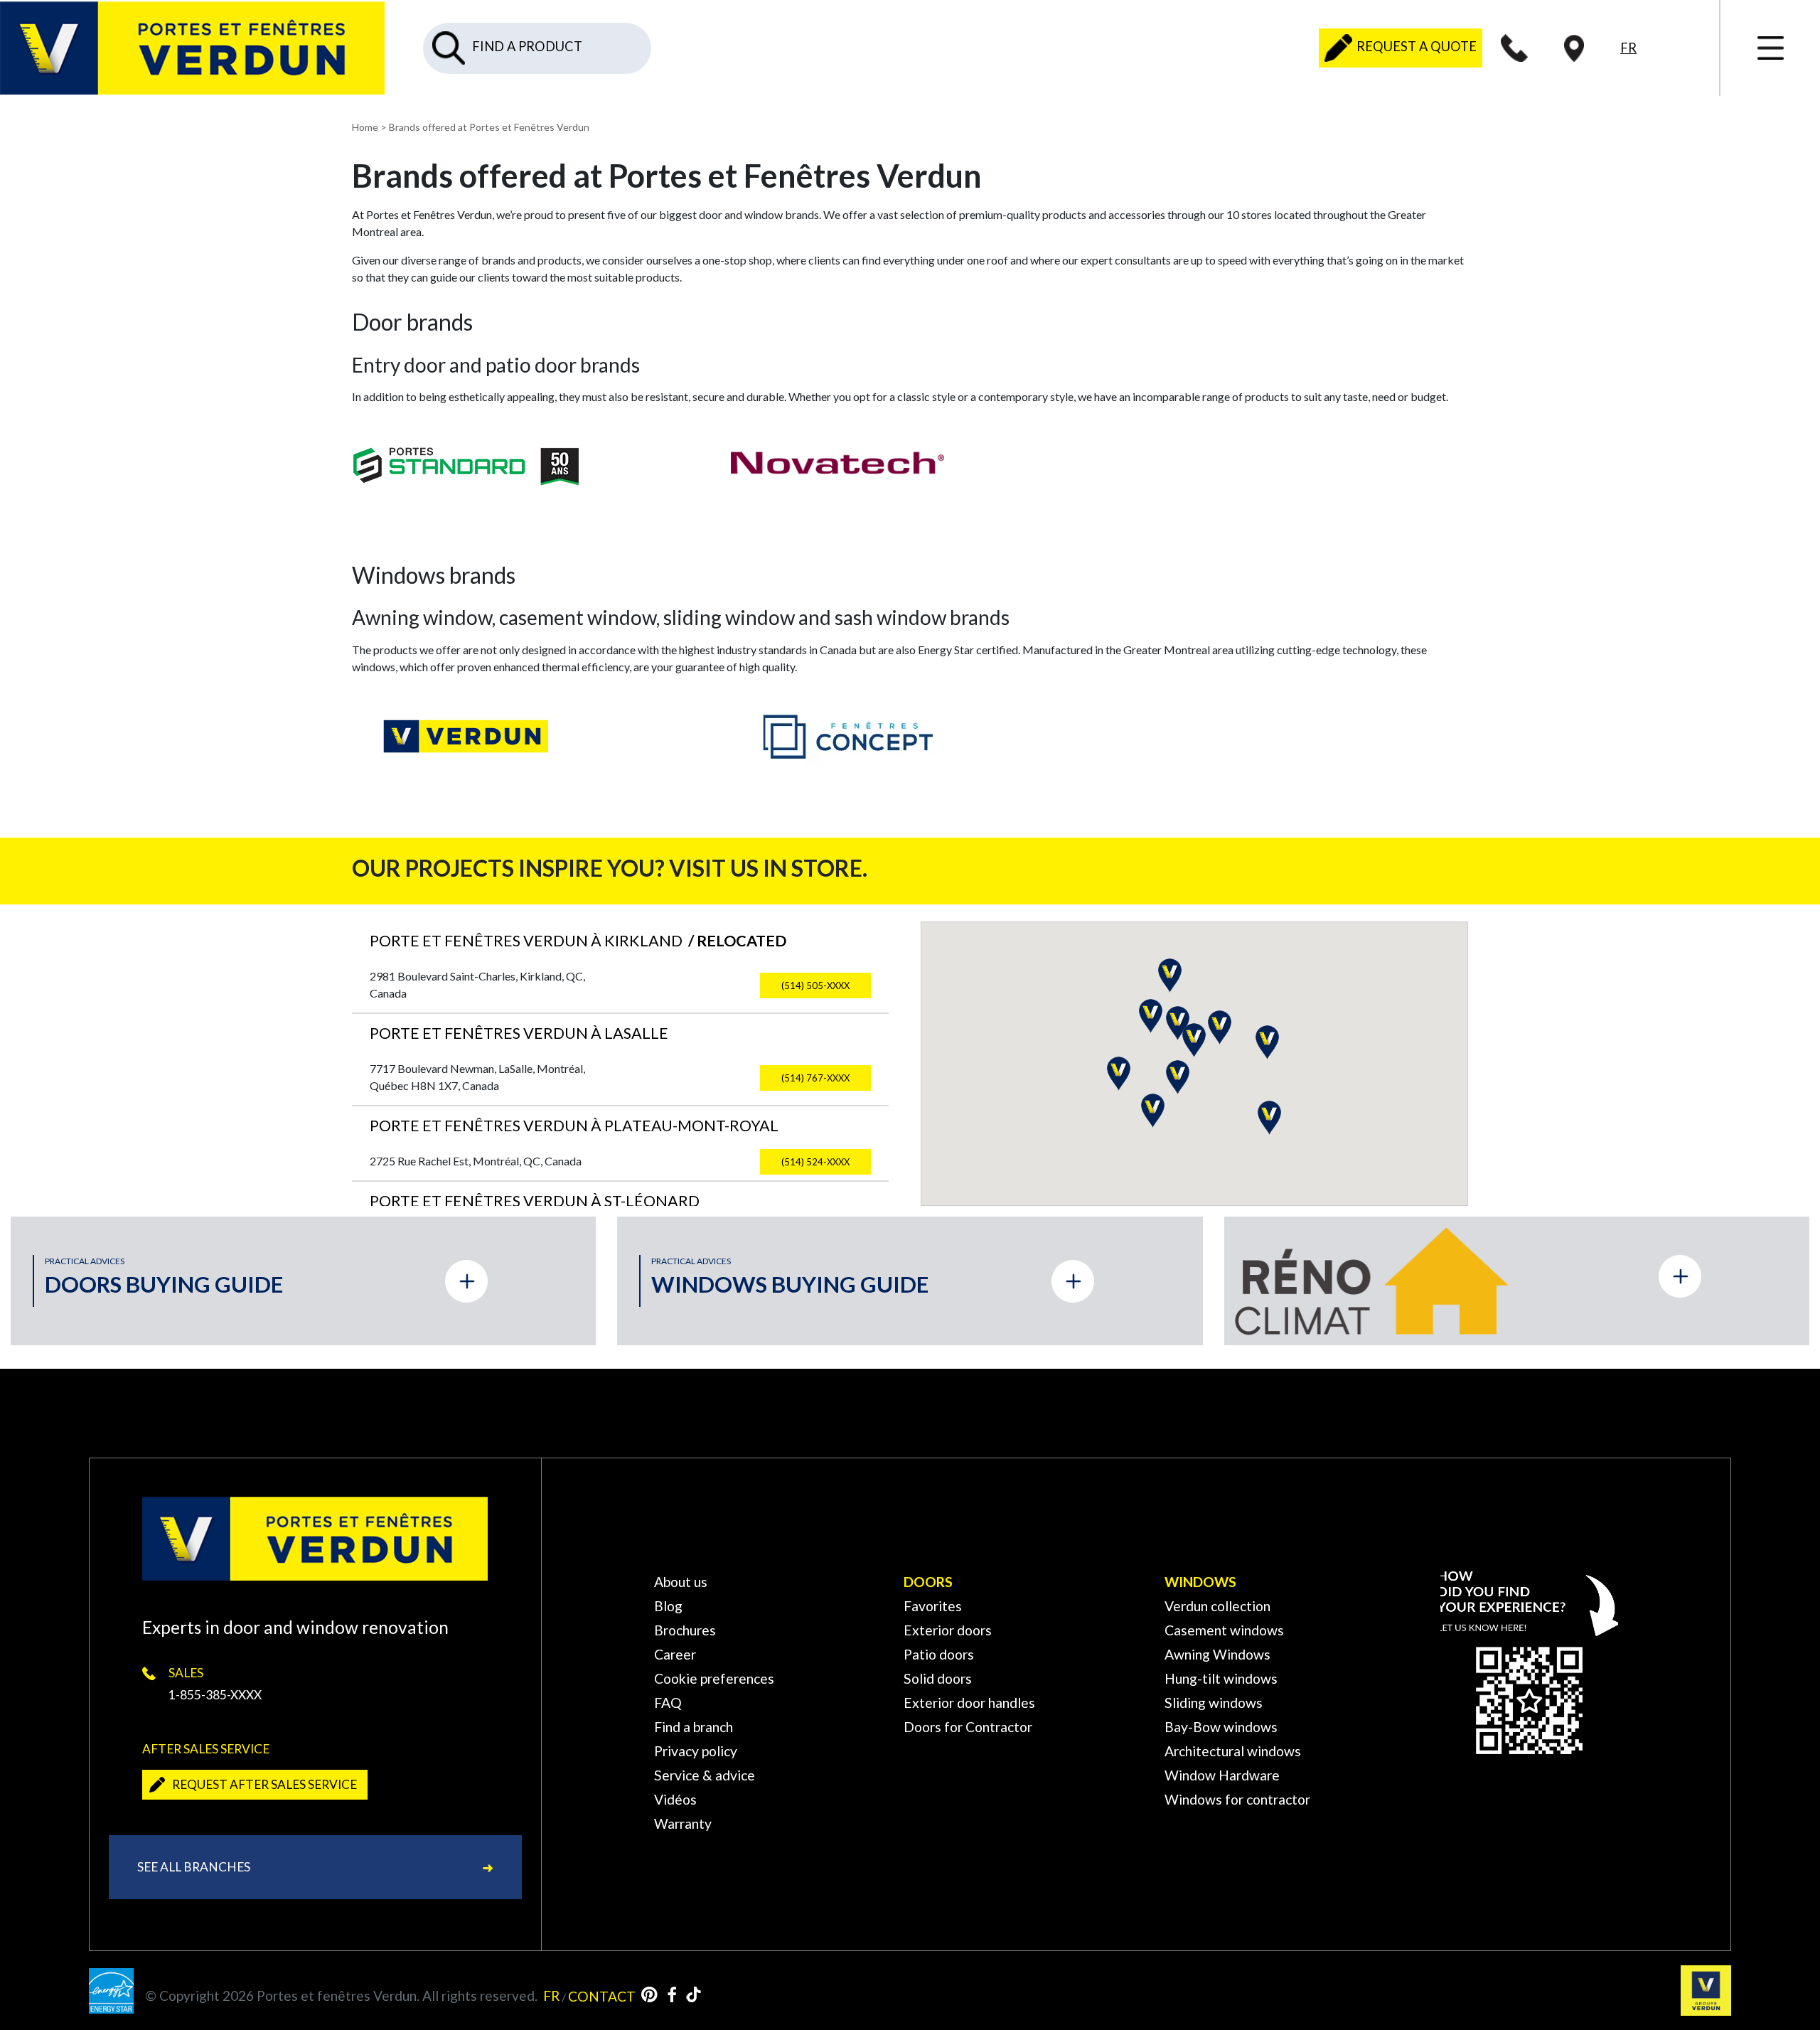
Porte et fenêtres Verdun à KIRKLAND (578, 941)
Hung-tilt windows (1221, 1678)
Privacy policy (696, 1751)
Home (365, 127)
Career (675, 1654)
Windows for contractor (1237, 1799)
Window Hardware (1222, 1775)
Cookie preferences (714, 1678)
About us (681, 1582)
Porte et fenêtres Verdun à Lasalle (519, 1033)
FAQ (668, 1703)
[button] (1119, 1074)
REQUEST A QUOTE (1415, 46)
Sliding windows (1214, 1703)
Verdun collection (1217, 1606)
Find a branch (694, 1727)
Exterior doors (948, 1630)
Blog (668, 1606)
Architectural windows (1233, 1751)
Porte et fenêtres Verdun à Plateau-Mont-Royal (574, 1126)
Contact (602, 1996)
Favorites (933, 1606)
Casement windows (1224, 1630)
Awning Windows (1217, 1654)
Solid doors (938, 1678)
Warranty (683, 1823)
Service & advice (705, 1775)
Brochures (685, 1630)
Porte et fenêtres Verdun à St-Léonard (535, 1201)
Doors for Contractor (968, 1727)
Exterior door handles (969, 1703)
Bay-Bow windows (1221, 1727)
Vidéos (675, 1799)
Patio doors (939, 1654)
